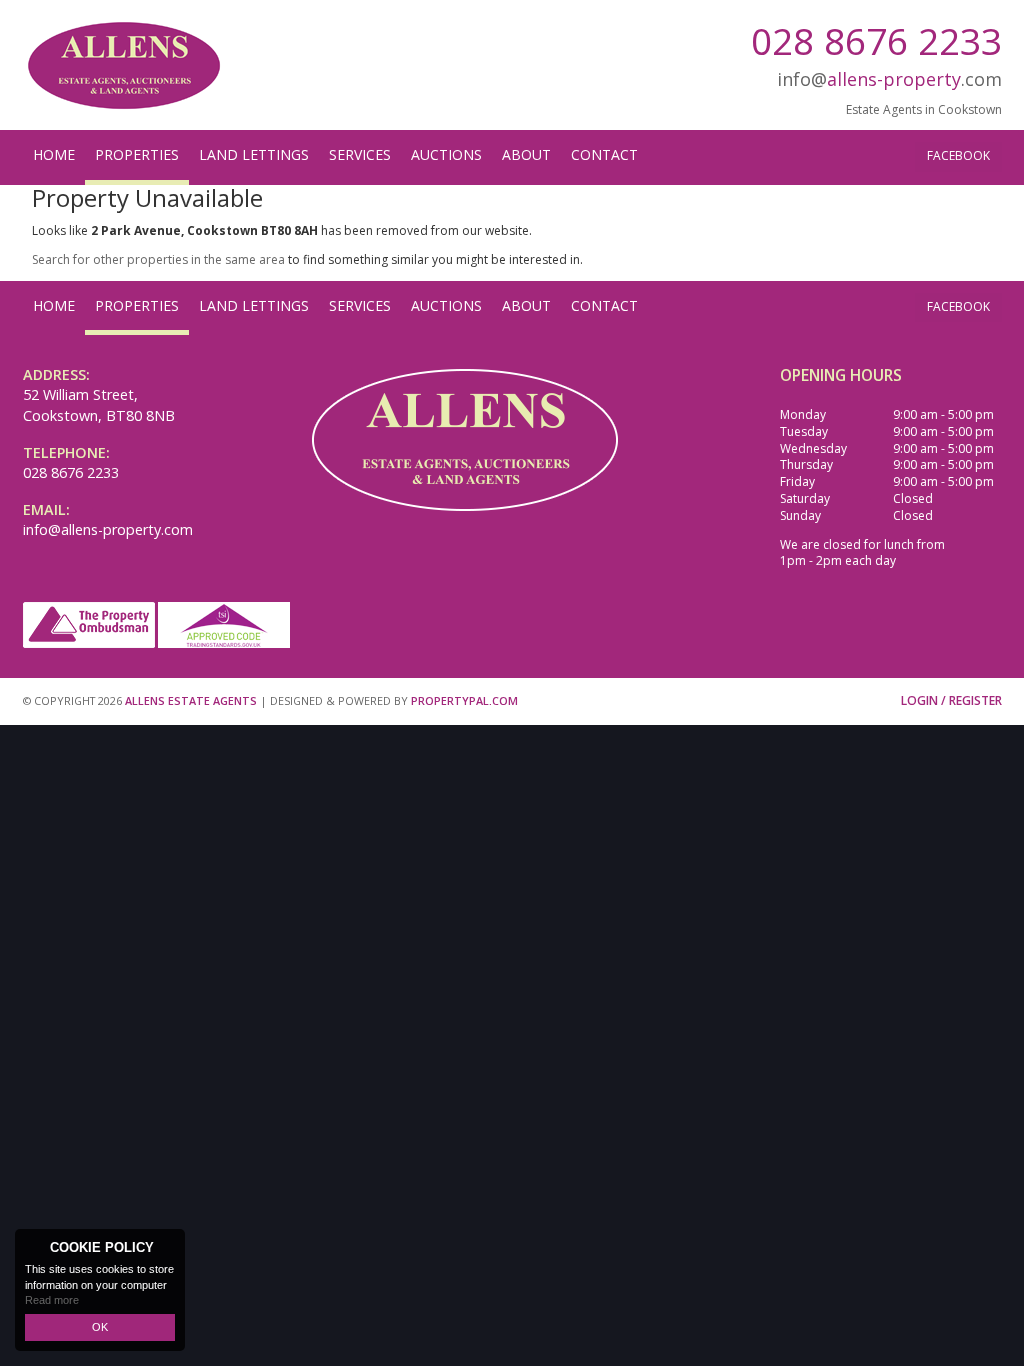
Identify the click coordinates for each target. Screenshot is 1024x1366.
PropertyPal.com (464, 700)
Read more (52, 1300)
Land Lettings (254, 154)
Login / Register (951, 700)
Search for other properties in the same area (158, 259)
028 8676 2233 (876, 40)
